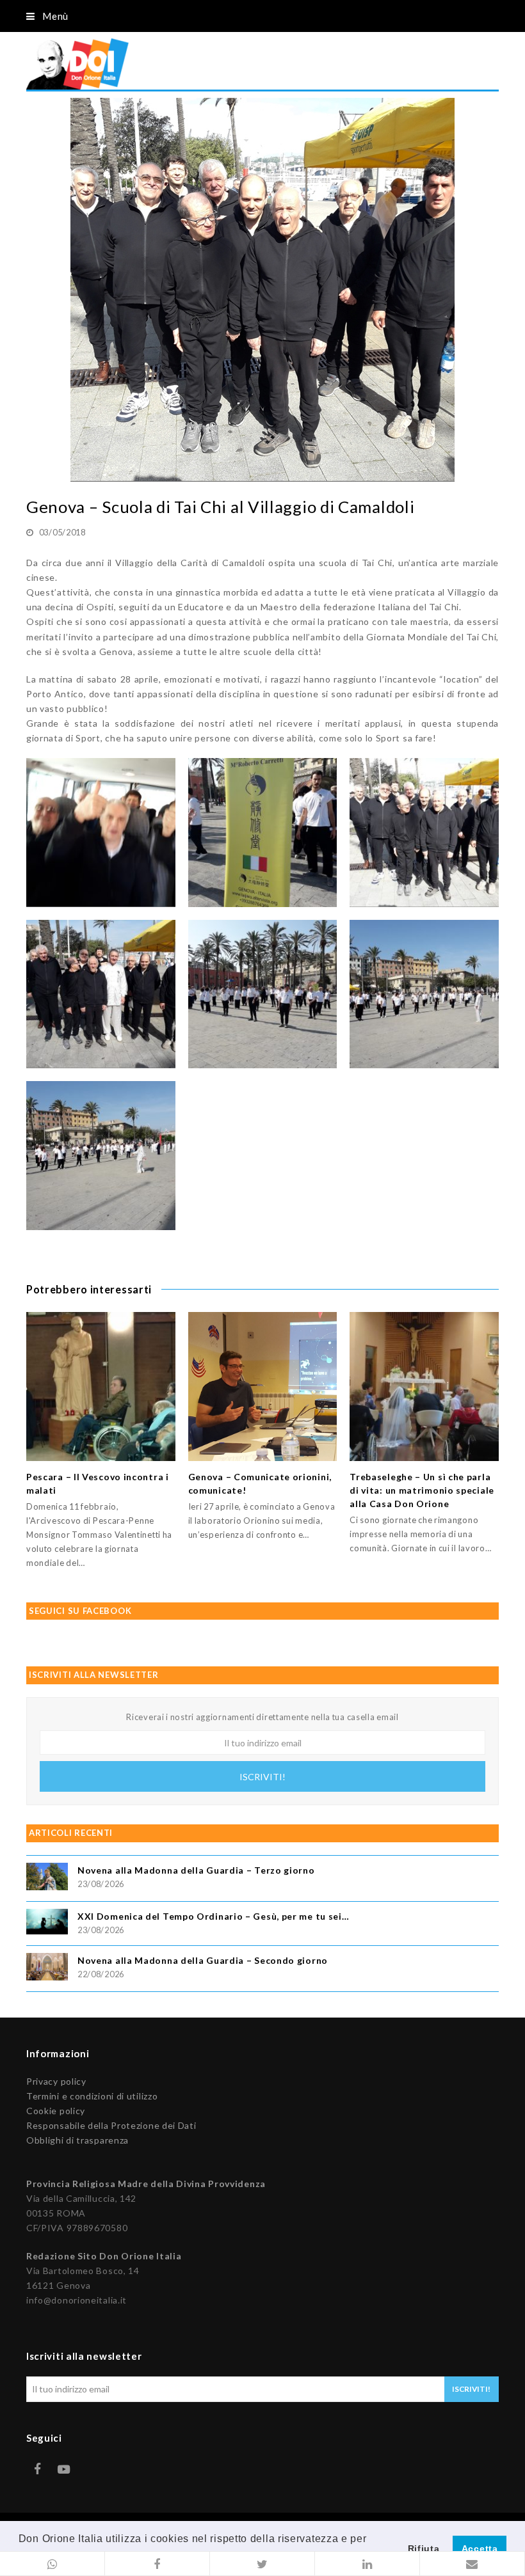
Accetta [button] (480, 2548)
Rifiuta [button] (424, 2548)
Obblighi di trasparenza (77, 2140)
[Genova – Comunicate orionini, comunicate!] (263, 1387)
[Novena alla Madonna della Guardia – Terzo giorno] (47, 1878)
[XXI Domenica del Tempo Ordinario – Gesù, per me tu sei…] (47, 1924)
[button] (52, 2564)
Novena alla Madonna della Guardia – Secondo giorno (203, 1960)
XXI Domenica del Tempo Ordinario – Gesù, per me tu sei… (214, 1916)
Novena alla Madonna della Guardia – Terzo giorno (196, 1870)
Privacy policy (56, 2081)
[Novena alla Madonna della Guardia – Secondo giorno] (47, 1969)
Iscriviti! (262, 1777)
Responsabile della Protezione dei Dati (111, 2125)
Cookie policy (56, 2111)
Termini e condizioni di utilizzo (92, 2096)
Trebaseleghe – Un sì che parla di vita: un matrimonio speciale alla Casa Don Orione (422, 1490)
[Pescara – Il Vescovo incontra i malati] (101, 1387)
